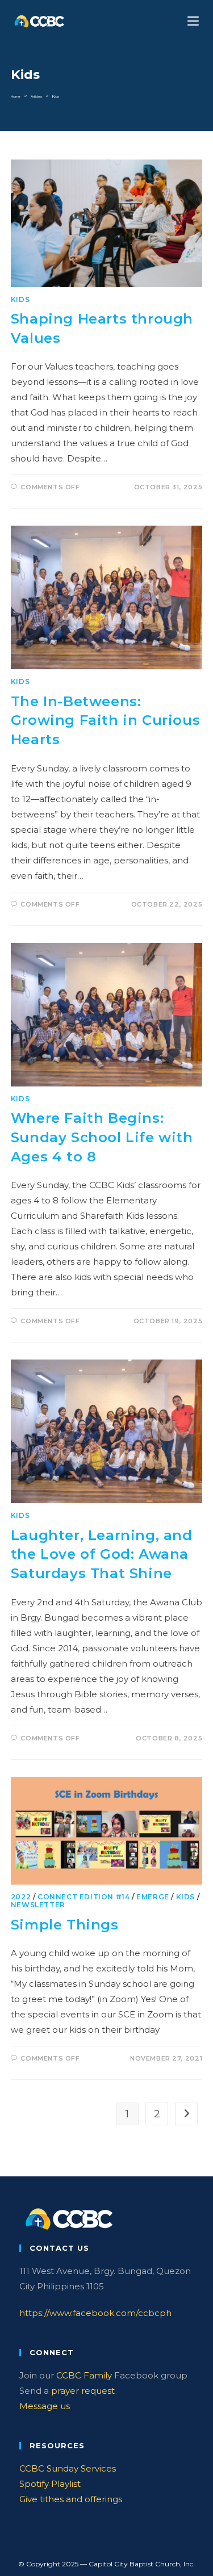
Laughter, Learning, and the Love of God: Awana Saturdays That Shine (102, 1554)
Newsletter (38, 1905)
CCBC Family (84, 2375)
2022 (21, 1897)
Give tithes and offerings (71, 2499)
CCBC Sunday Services (68, 2468)
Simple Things (65, 1925)
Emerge (153, 1897)
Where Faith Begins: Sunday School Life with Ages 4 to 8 (102, 1137)
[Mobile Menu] (195, 21)
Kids (56, 97)
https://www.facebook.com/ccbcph (95, 2313)
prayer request (83, 2391)
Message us (45, 2406)
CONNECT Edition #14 (83, 1897)
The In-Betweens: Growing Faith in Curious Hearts (105, 720)
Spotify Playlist (50, 2484)
